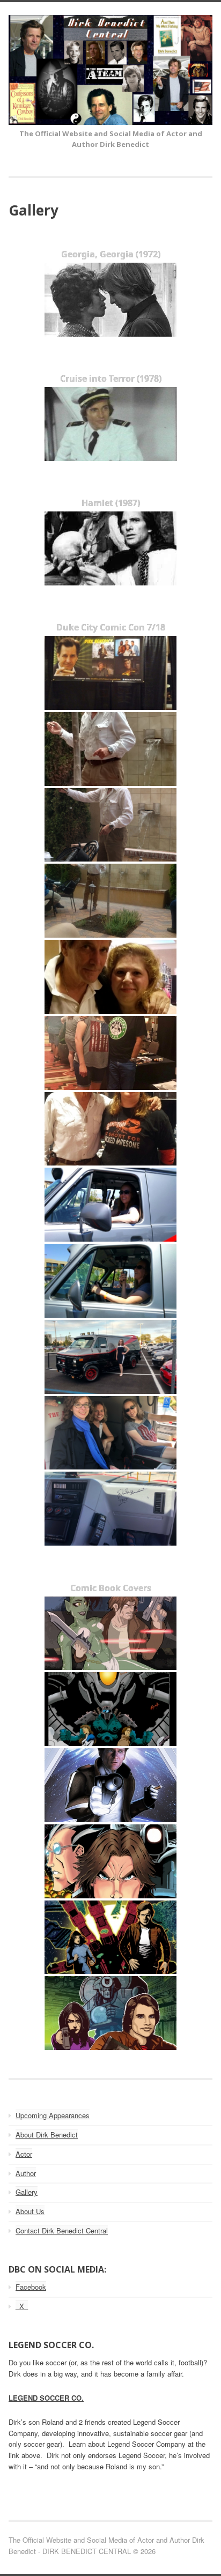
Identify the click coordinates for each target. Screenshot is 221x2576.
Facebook (31, 2287)
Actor (24, 2154)
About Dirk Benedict (47, 2135)
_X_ (22, 2306)
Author (26, 2173)
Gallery (27, 2192)
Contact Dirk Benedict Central (62, 2230)
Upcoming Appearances (53, 2115)
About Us (30, 2211)
